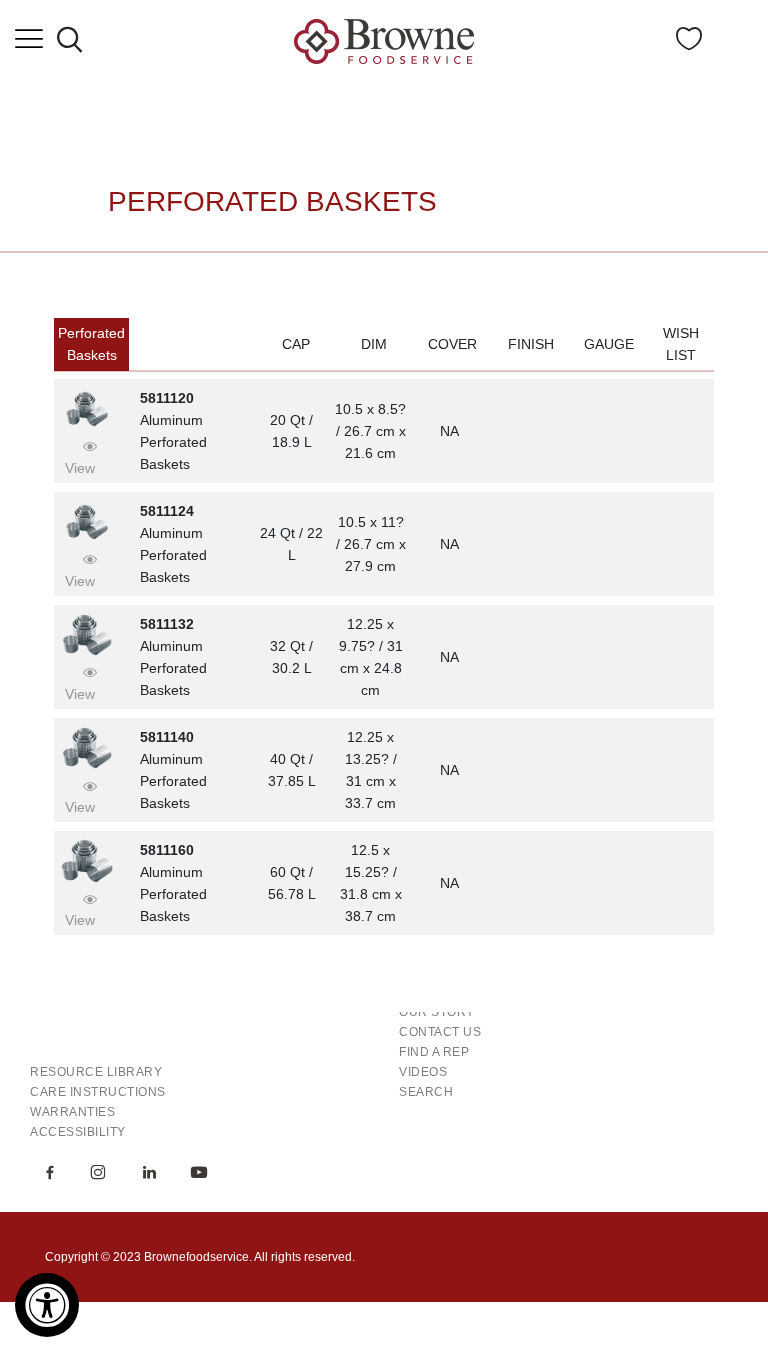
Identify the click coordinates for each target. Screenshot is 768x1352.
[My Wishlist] (689, 44)
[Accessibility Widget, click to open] (47, 1305)
